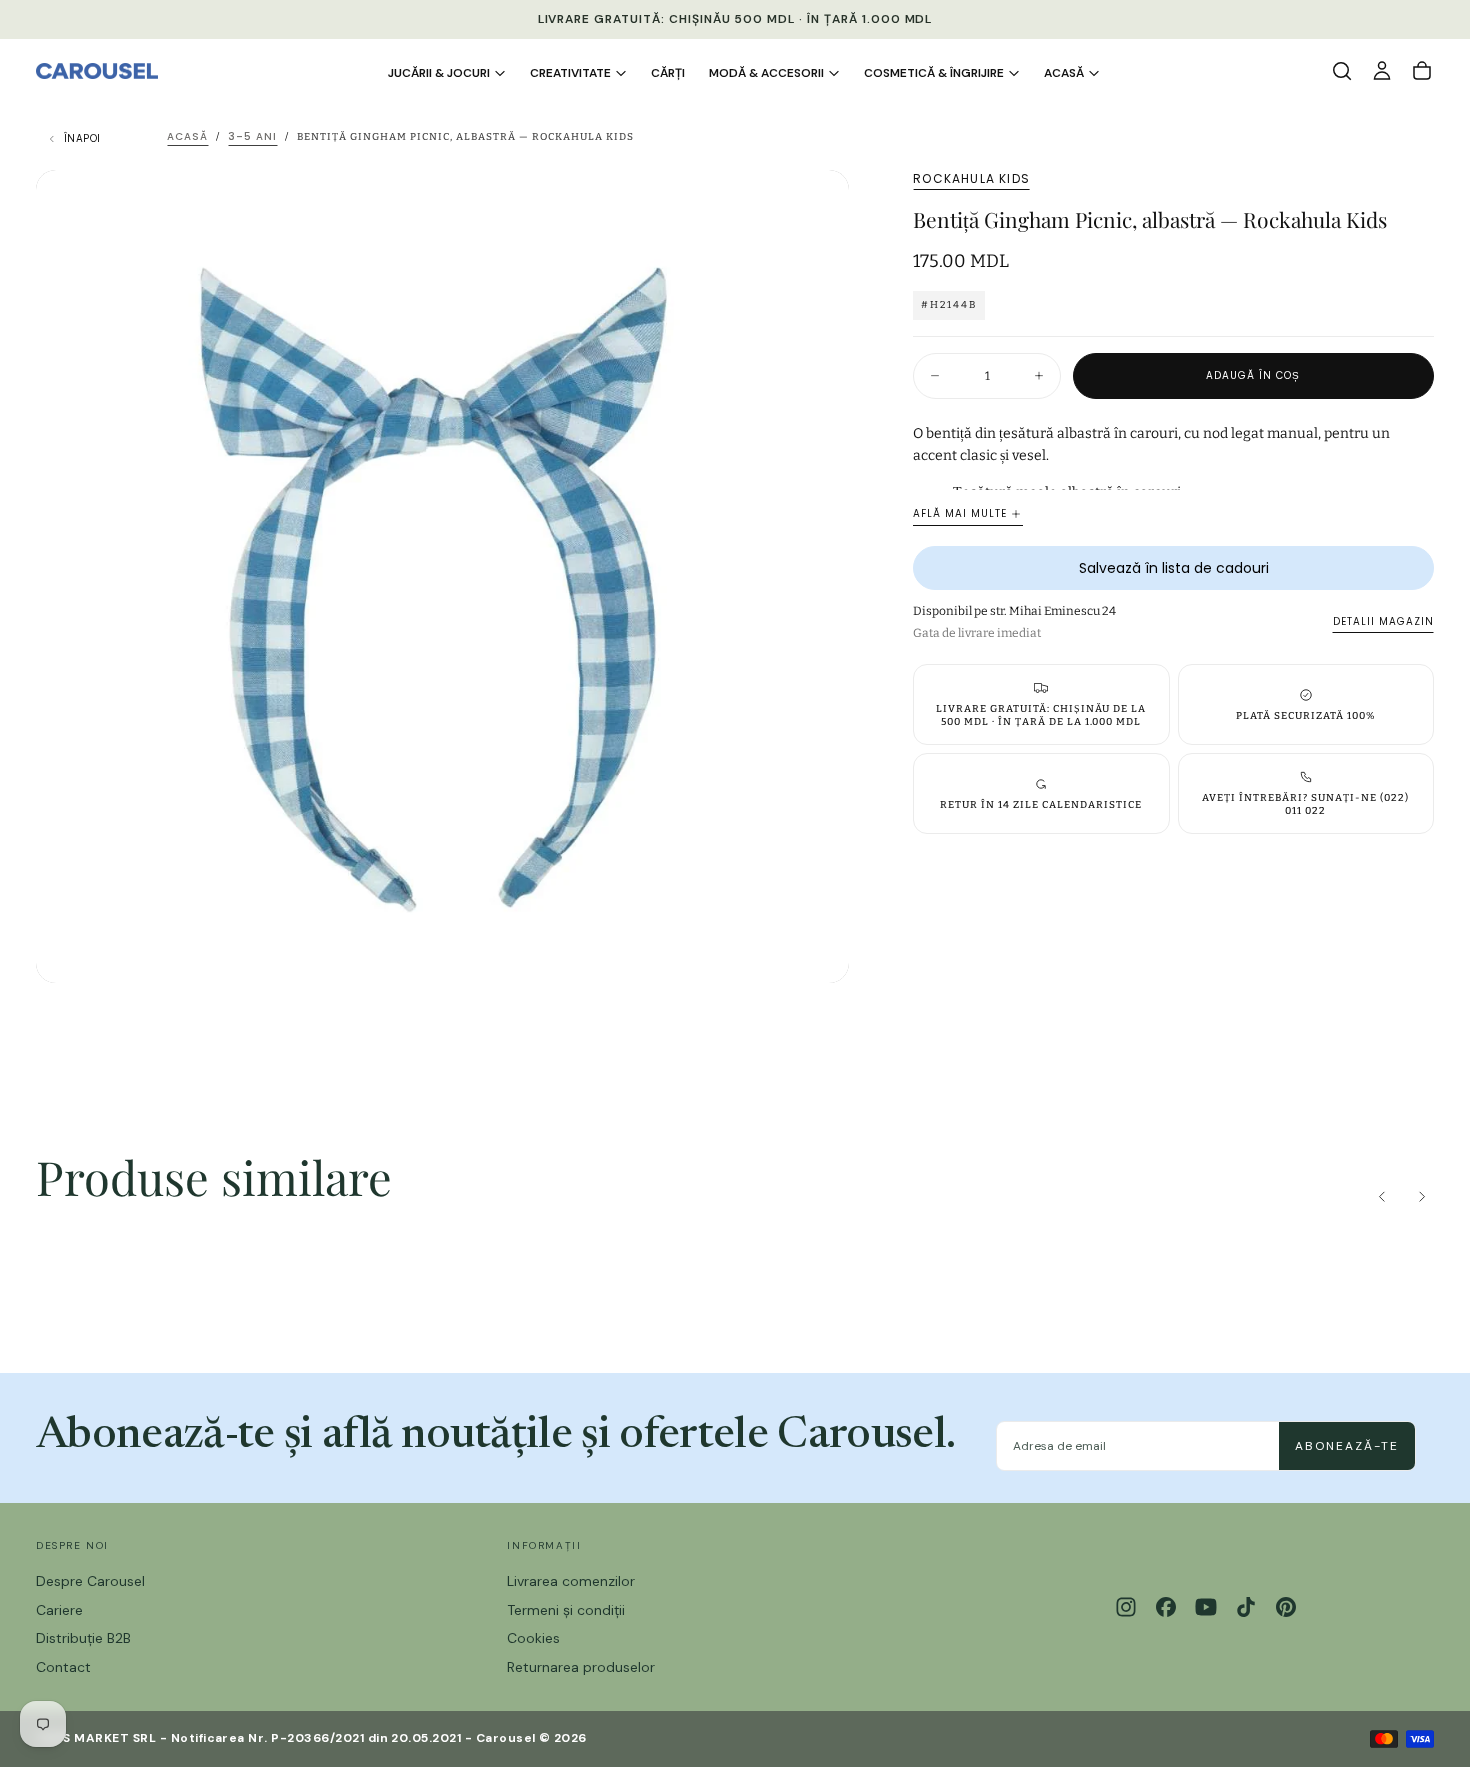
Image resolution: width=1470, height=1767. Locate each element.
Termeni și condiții (566, 1610)
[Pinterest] (1286, 1607)
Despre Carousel (90, 1581)
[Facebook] (1166, 1607)
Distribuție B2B (83, 1638)
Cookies (533, 1638)
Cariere (59, 1610)
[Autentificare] (1382, 71)
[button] (1342, 71)
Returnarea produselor (581, 1667)
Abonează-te (1347, 1446)
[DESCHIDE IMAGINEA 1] (817, 951)
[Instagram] (1126, 1607)
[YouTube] (1206, 1607)
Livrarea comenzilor (571, 1581)
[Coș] (1422, 71)
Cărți (668, 73)
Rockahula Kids (971, 179)
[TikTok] (1246, 1607)
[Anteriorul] (1382, 1197)
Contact (63, 1667)
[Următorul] (1422, 1197)
